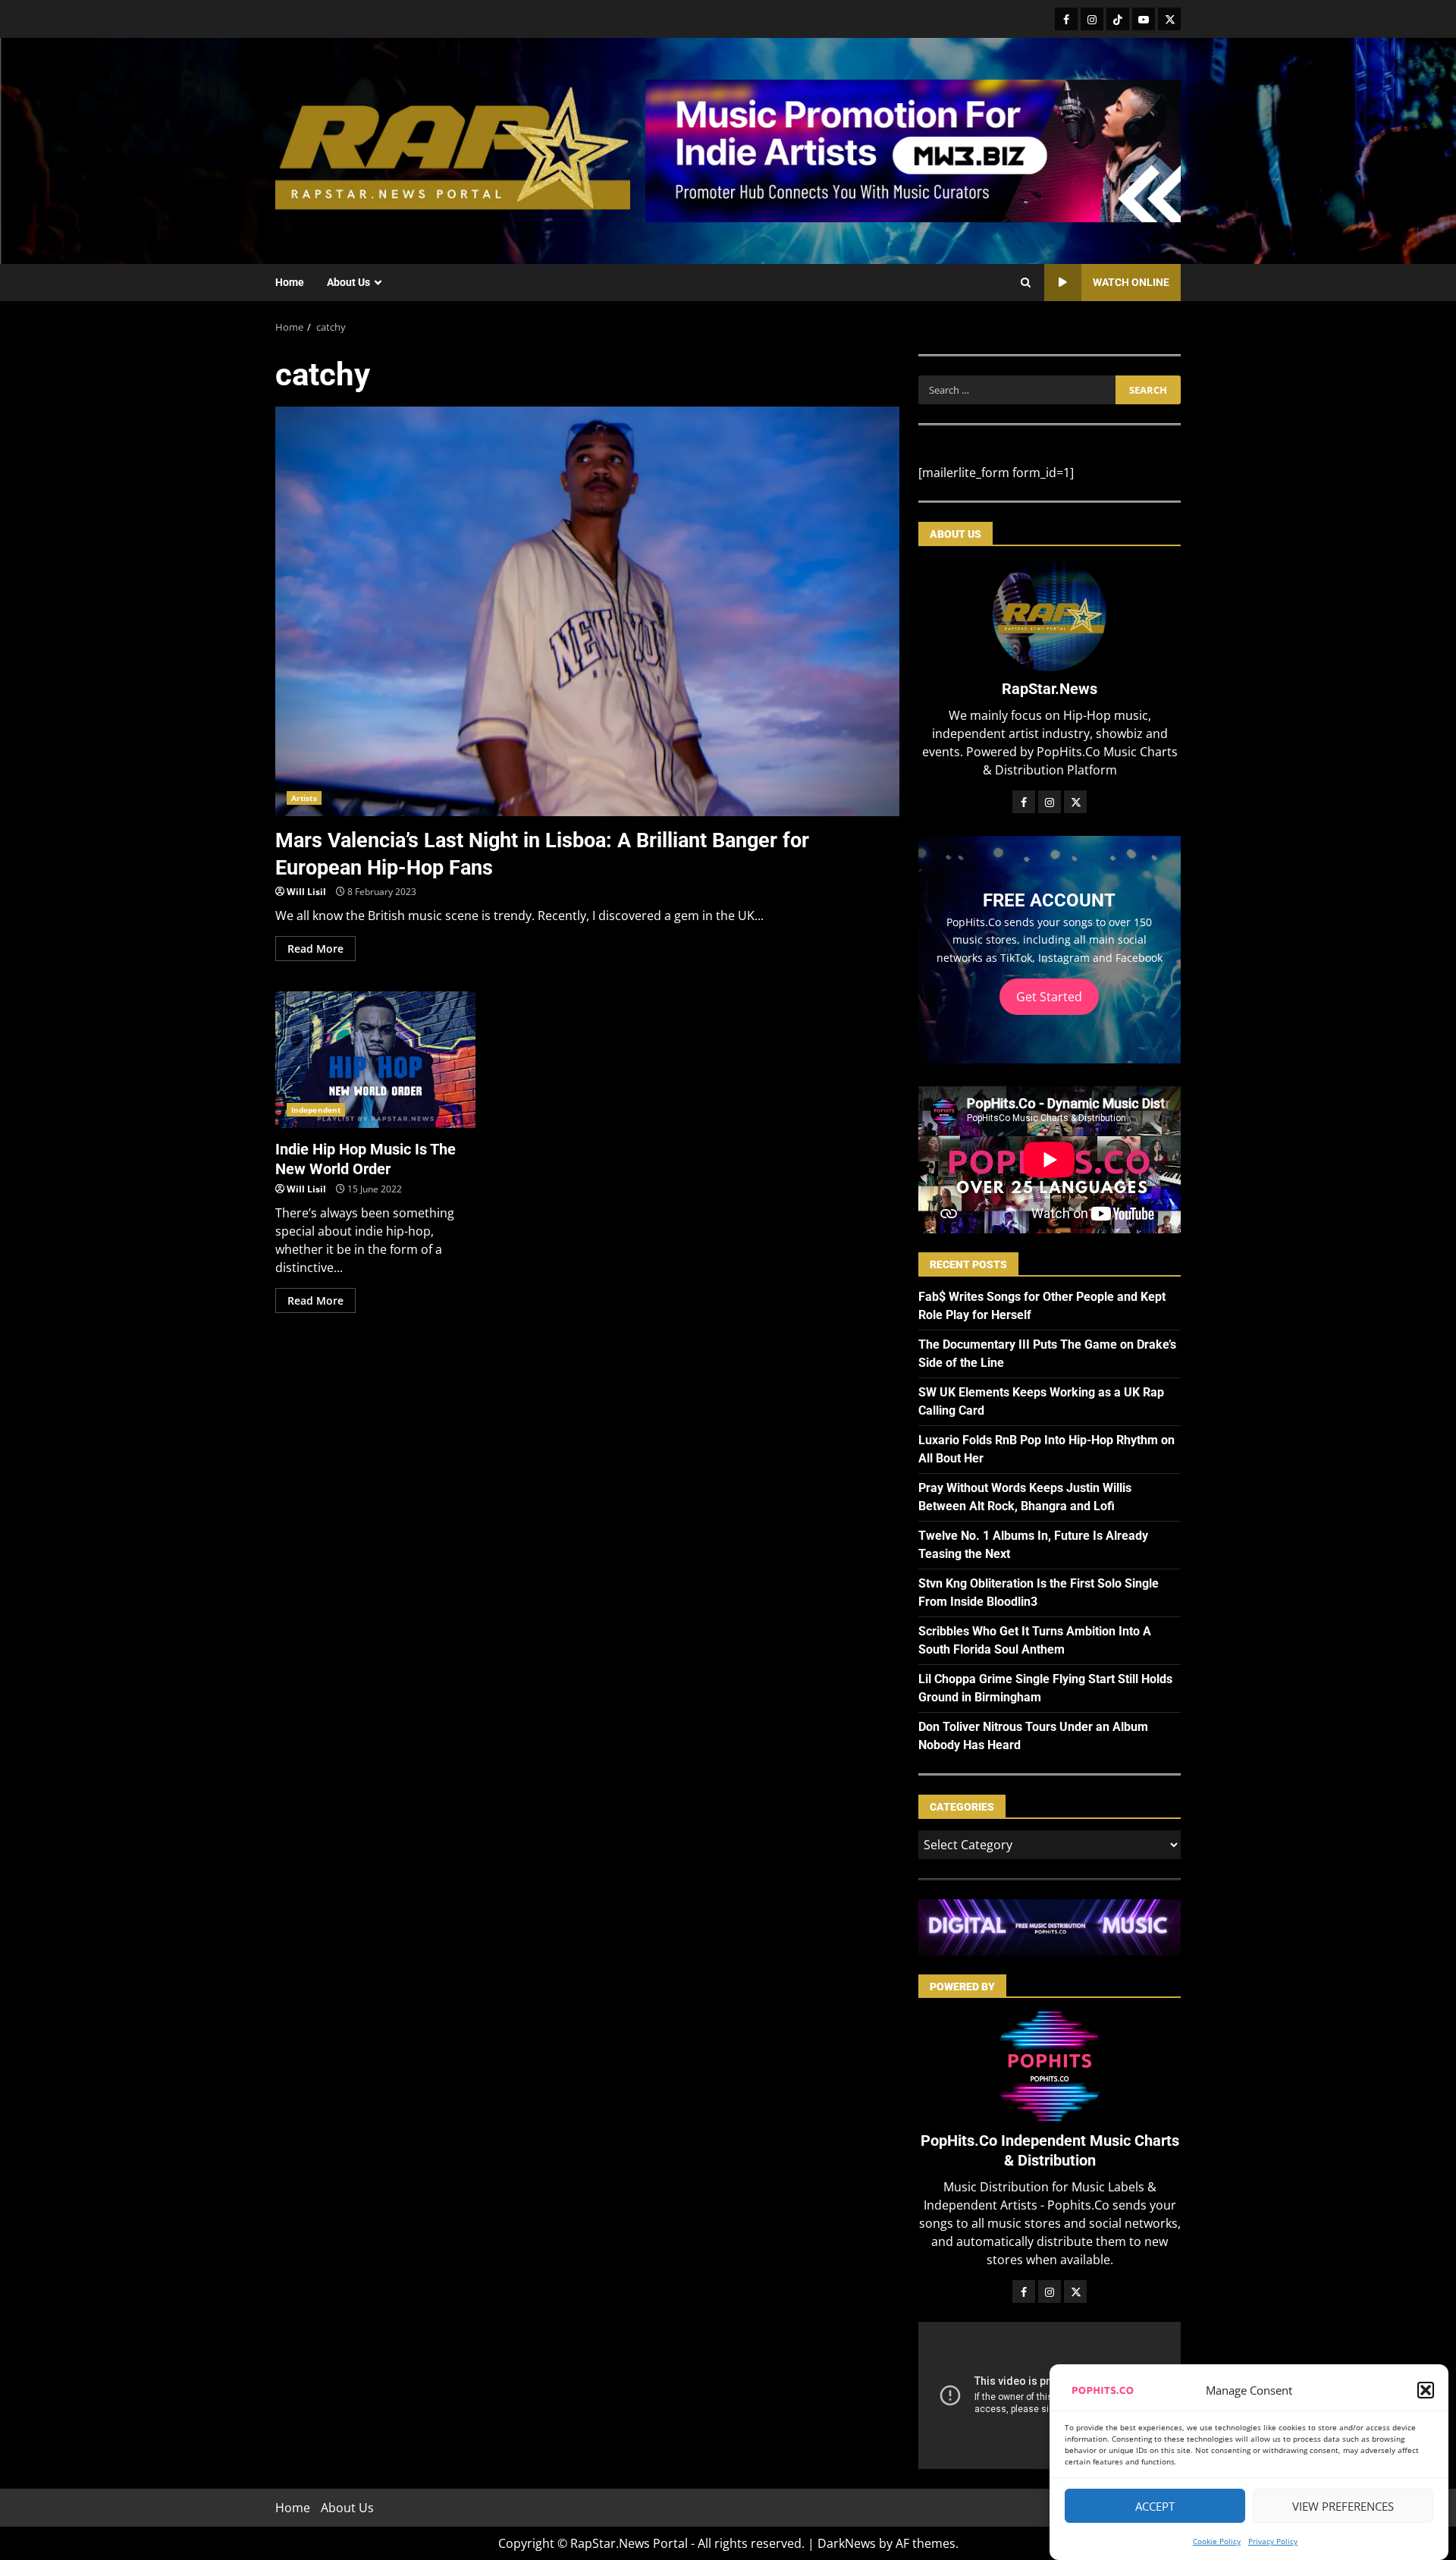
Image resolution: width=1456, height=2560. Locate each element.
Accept (1155, 2506)
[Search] (1026, 283)
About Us (348, 282)
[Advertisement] (913, 149)
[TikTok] (1118, 19)
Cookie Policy (1217, 2541)
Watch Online (1131, 282)
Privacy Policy (1273, 2541)
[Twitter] (1169, 19)
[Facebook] (1066, 19)
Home (290, 282)
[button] (1426, 2390)
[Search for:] (1017, 390)
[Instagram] (1092, 19)
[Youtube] (1144, 19)
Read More (315, 949)
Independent (316, 1110)
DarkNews (847, 2543)
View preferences (1343, 2506)
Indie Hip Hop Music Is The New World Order (375, 1060)
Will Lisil (306, 892)
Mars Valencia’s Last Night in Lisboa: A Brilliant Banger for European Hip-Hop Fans (587, 611)
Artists (304, 798)
